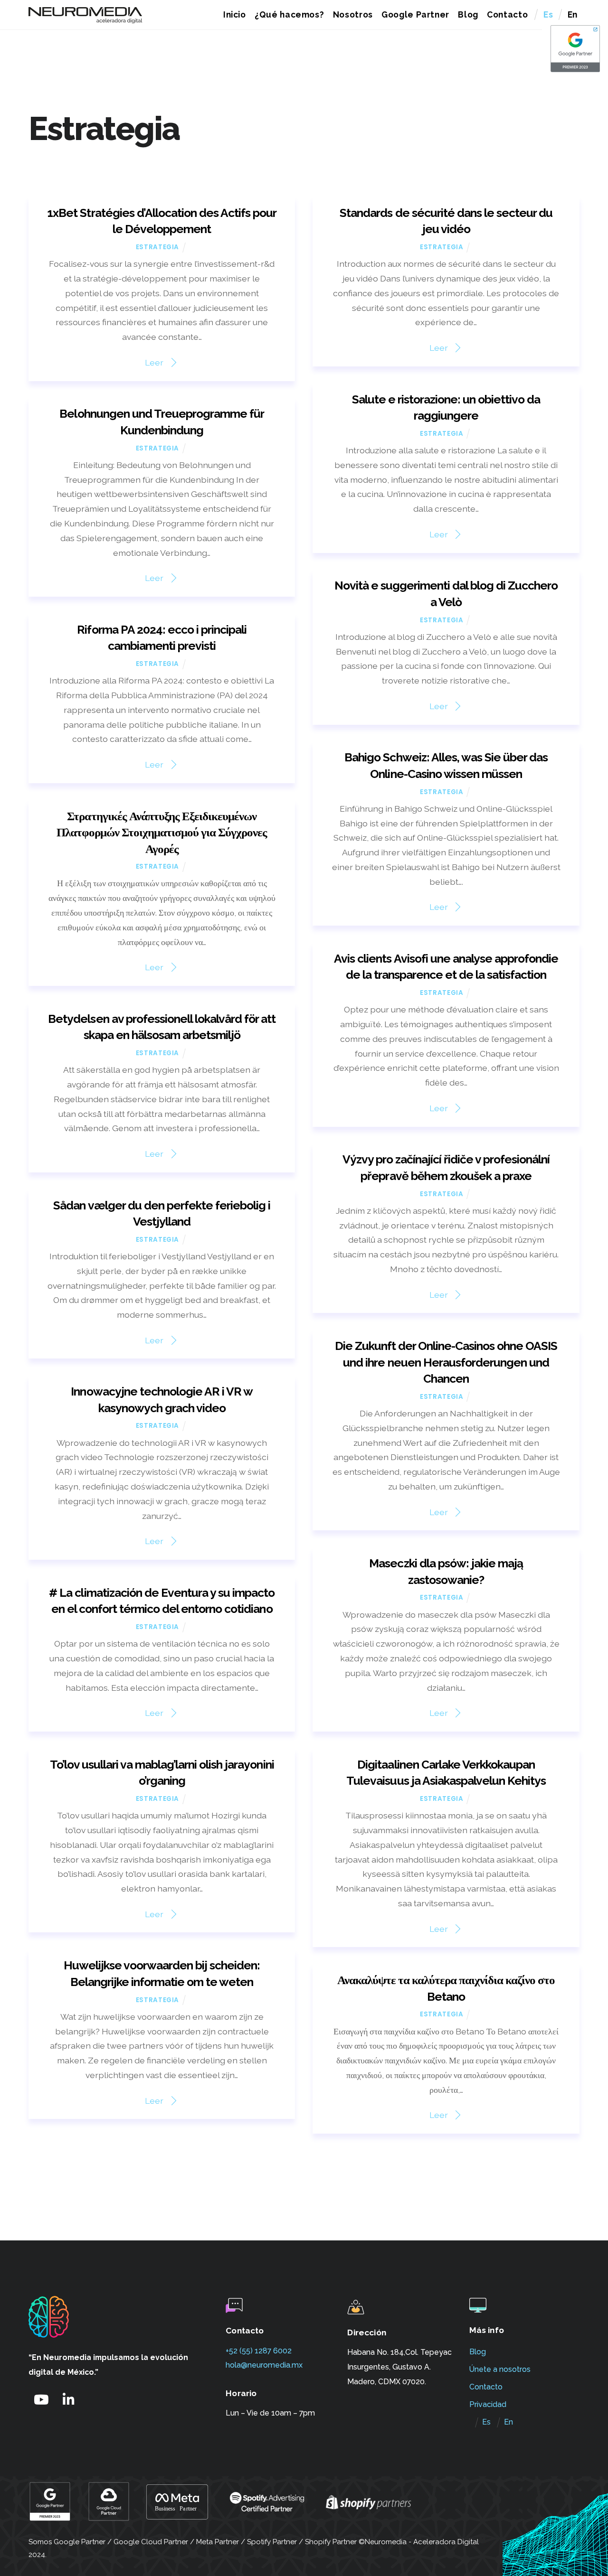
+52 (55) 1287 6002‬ (259, 2351)
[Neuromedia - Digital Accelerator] (85, 19)
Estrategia (157, 247)
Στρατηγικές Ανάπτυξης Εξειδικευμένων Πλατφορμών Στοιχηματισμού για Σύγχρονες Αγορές (162, 833)
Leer (154, 362)
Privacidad (488, 2404)
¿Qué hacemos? (290, 14)
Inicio (235, 14)
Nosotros (353, 14)
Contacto (507, 14)
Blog (468, 14)
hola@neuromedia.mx (264, 2365)
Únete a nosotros (500, 2369)
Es (548, 14)
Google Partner (415, 14)
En (573, 14)
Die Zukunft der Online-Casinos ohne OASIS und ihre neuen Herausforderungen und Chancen (446, 1362)
